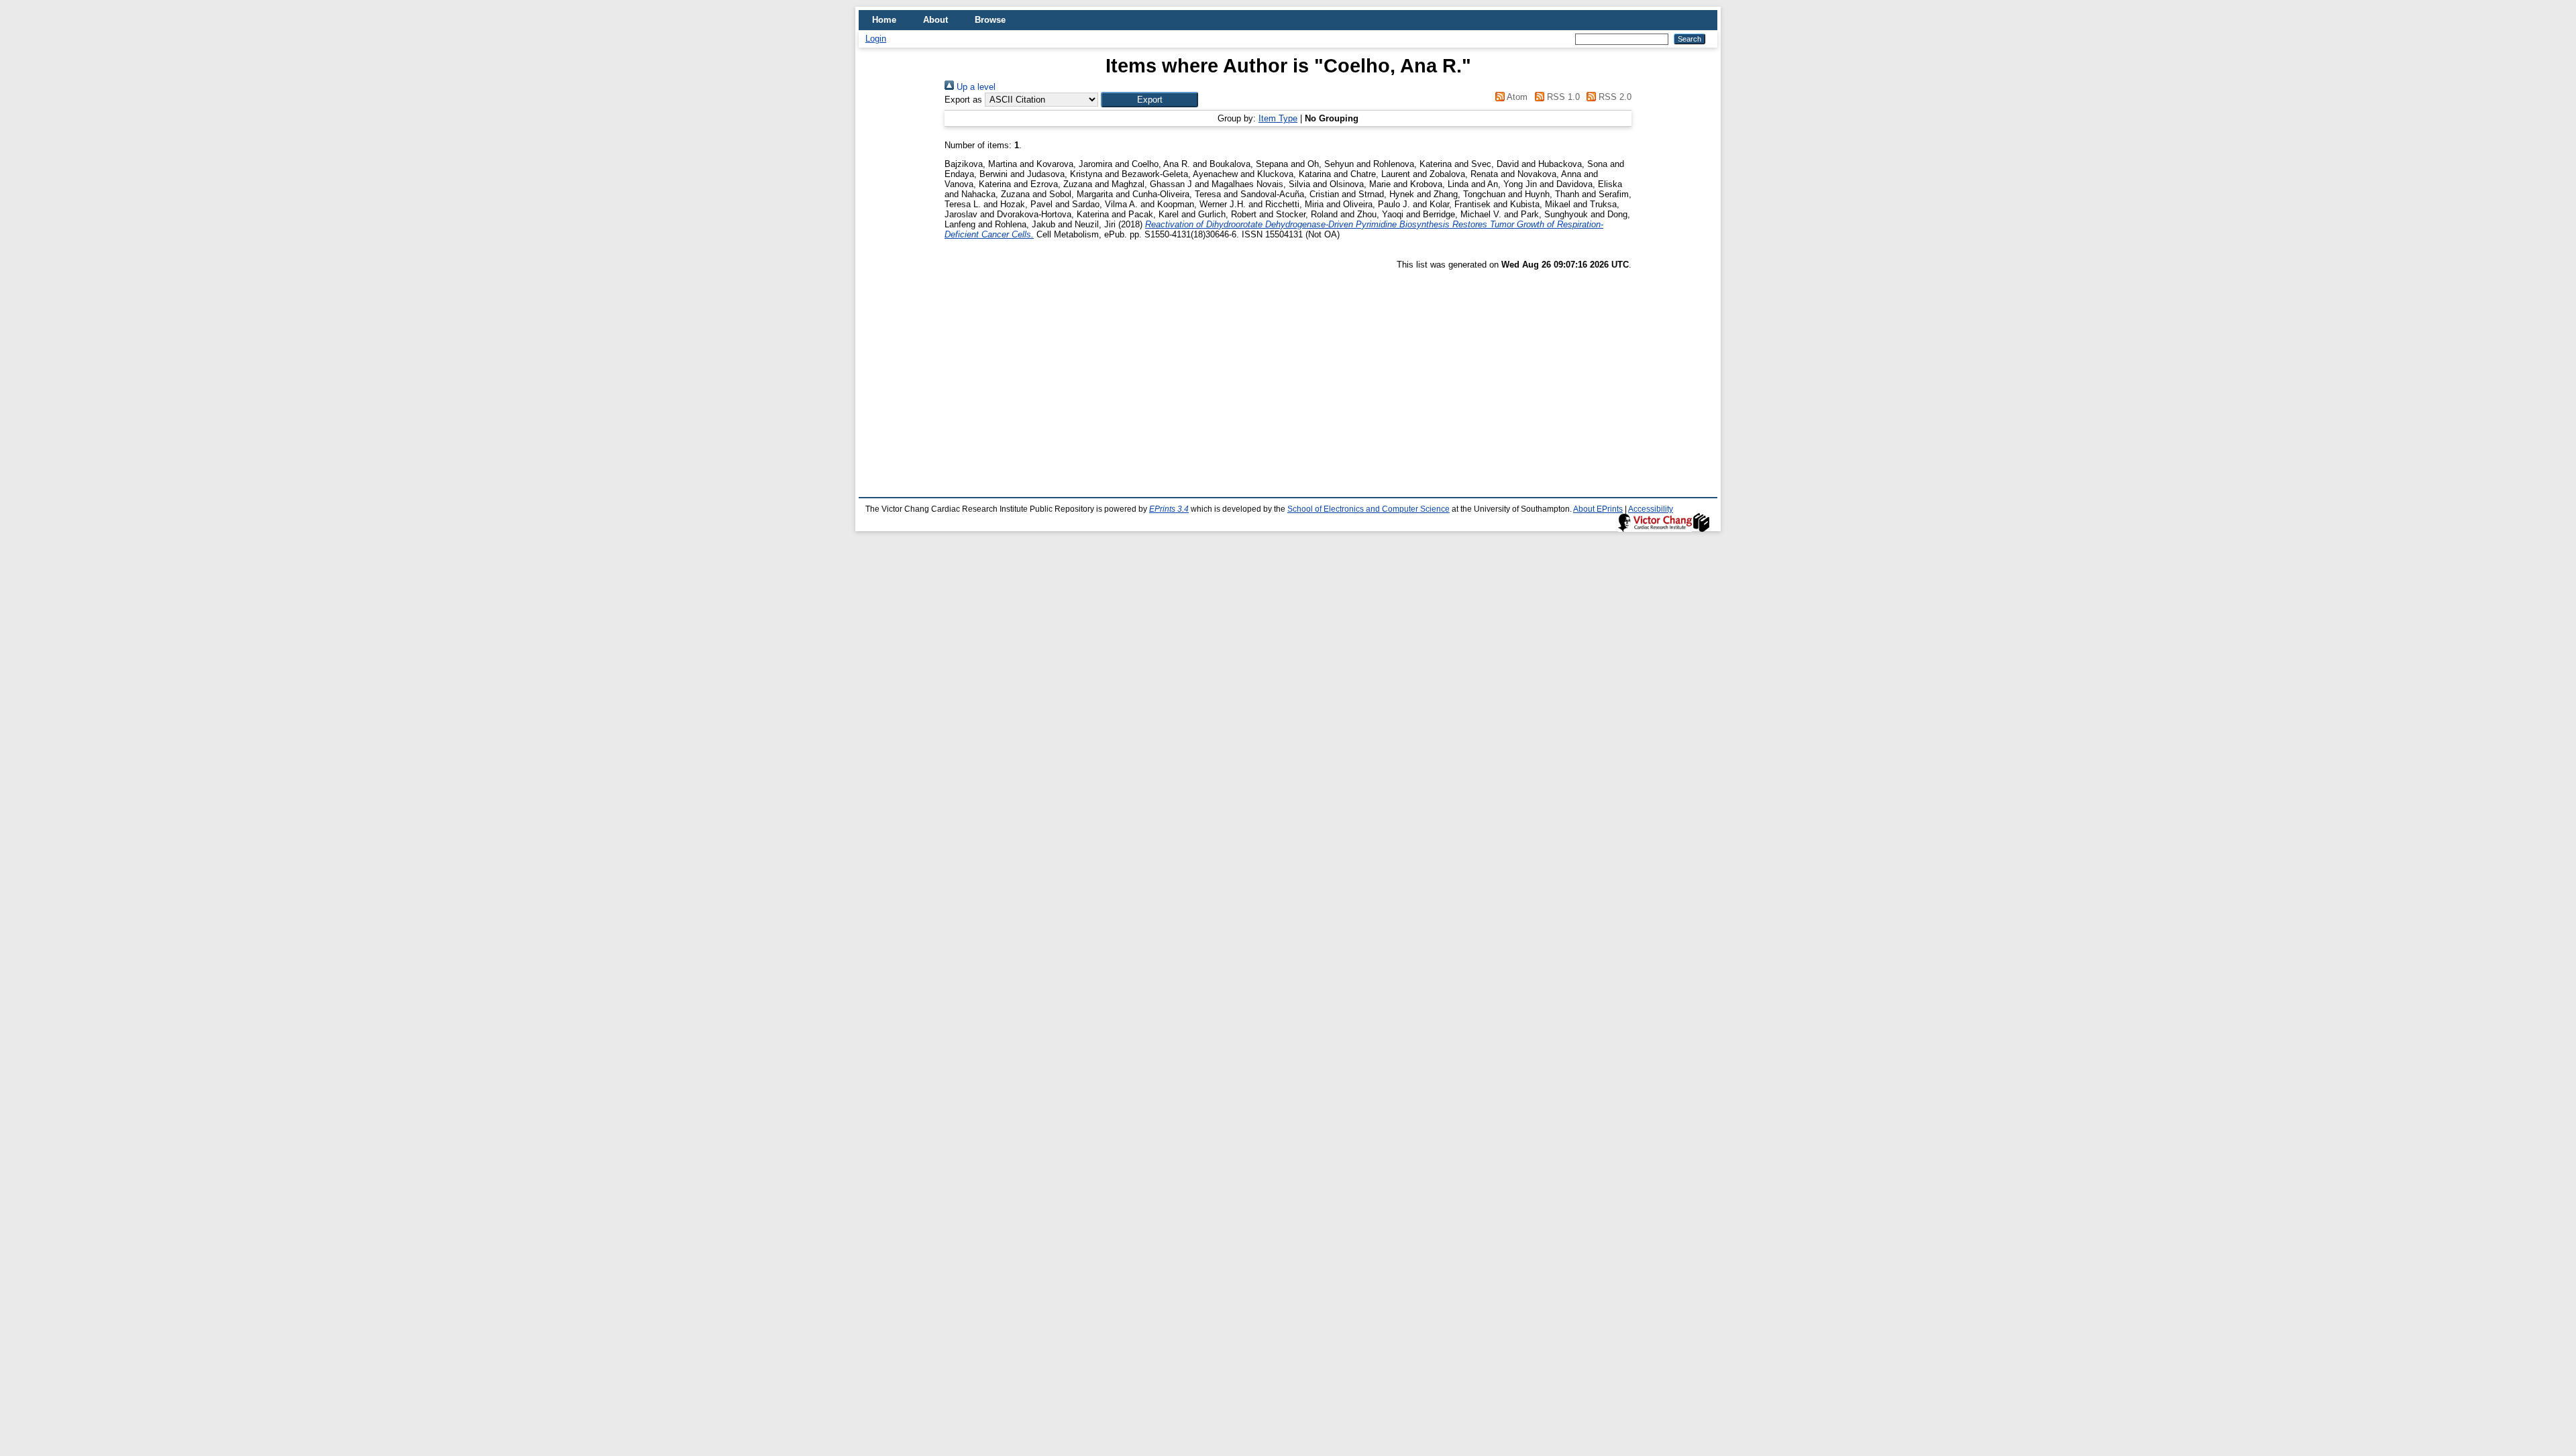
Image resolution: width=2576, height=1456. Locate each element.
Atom (1516, 97)
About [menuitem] (935, 20)
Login (876, 39)
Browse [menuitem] (990, 20)
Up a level (975, 87)
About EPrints (1598, 509)
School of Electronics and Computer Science (1368, 509)
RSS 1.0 (1562, 97)
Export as (963, 100)
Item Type (1278, 118)
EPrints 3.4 (1169, 509)
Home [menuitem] (884, 20)
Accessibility (1651, 509)
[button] (1149, 100)
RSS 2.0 (1614, 97)
